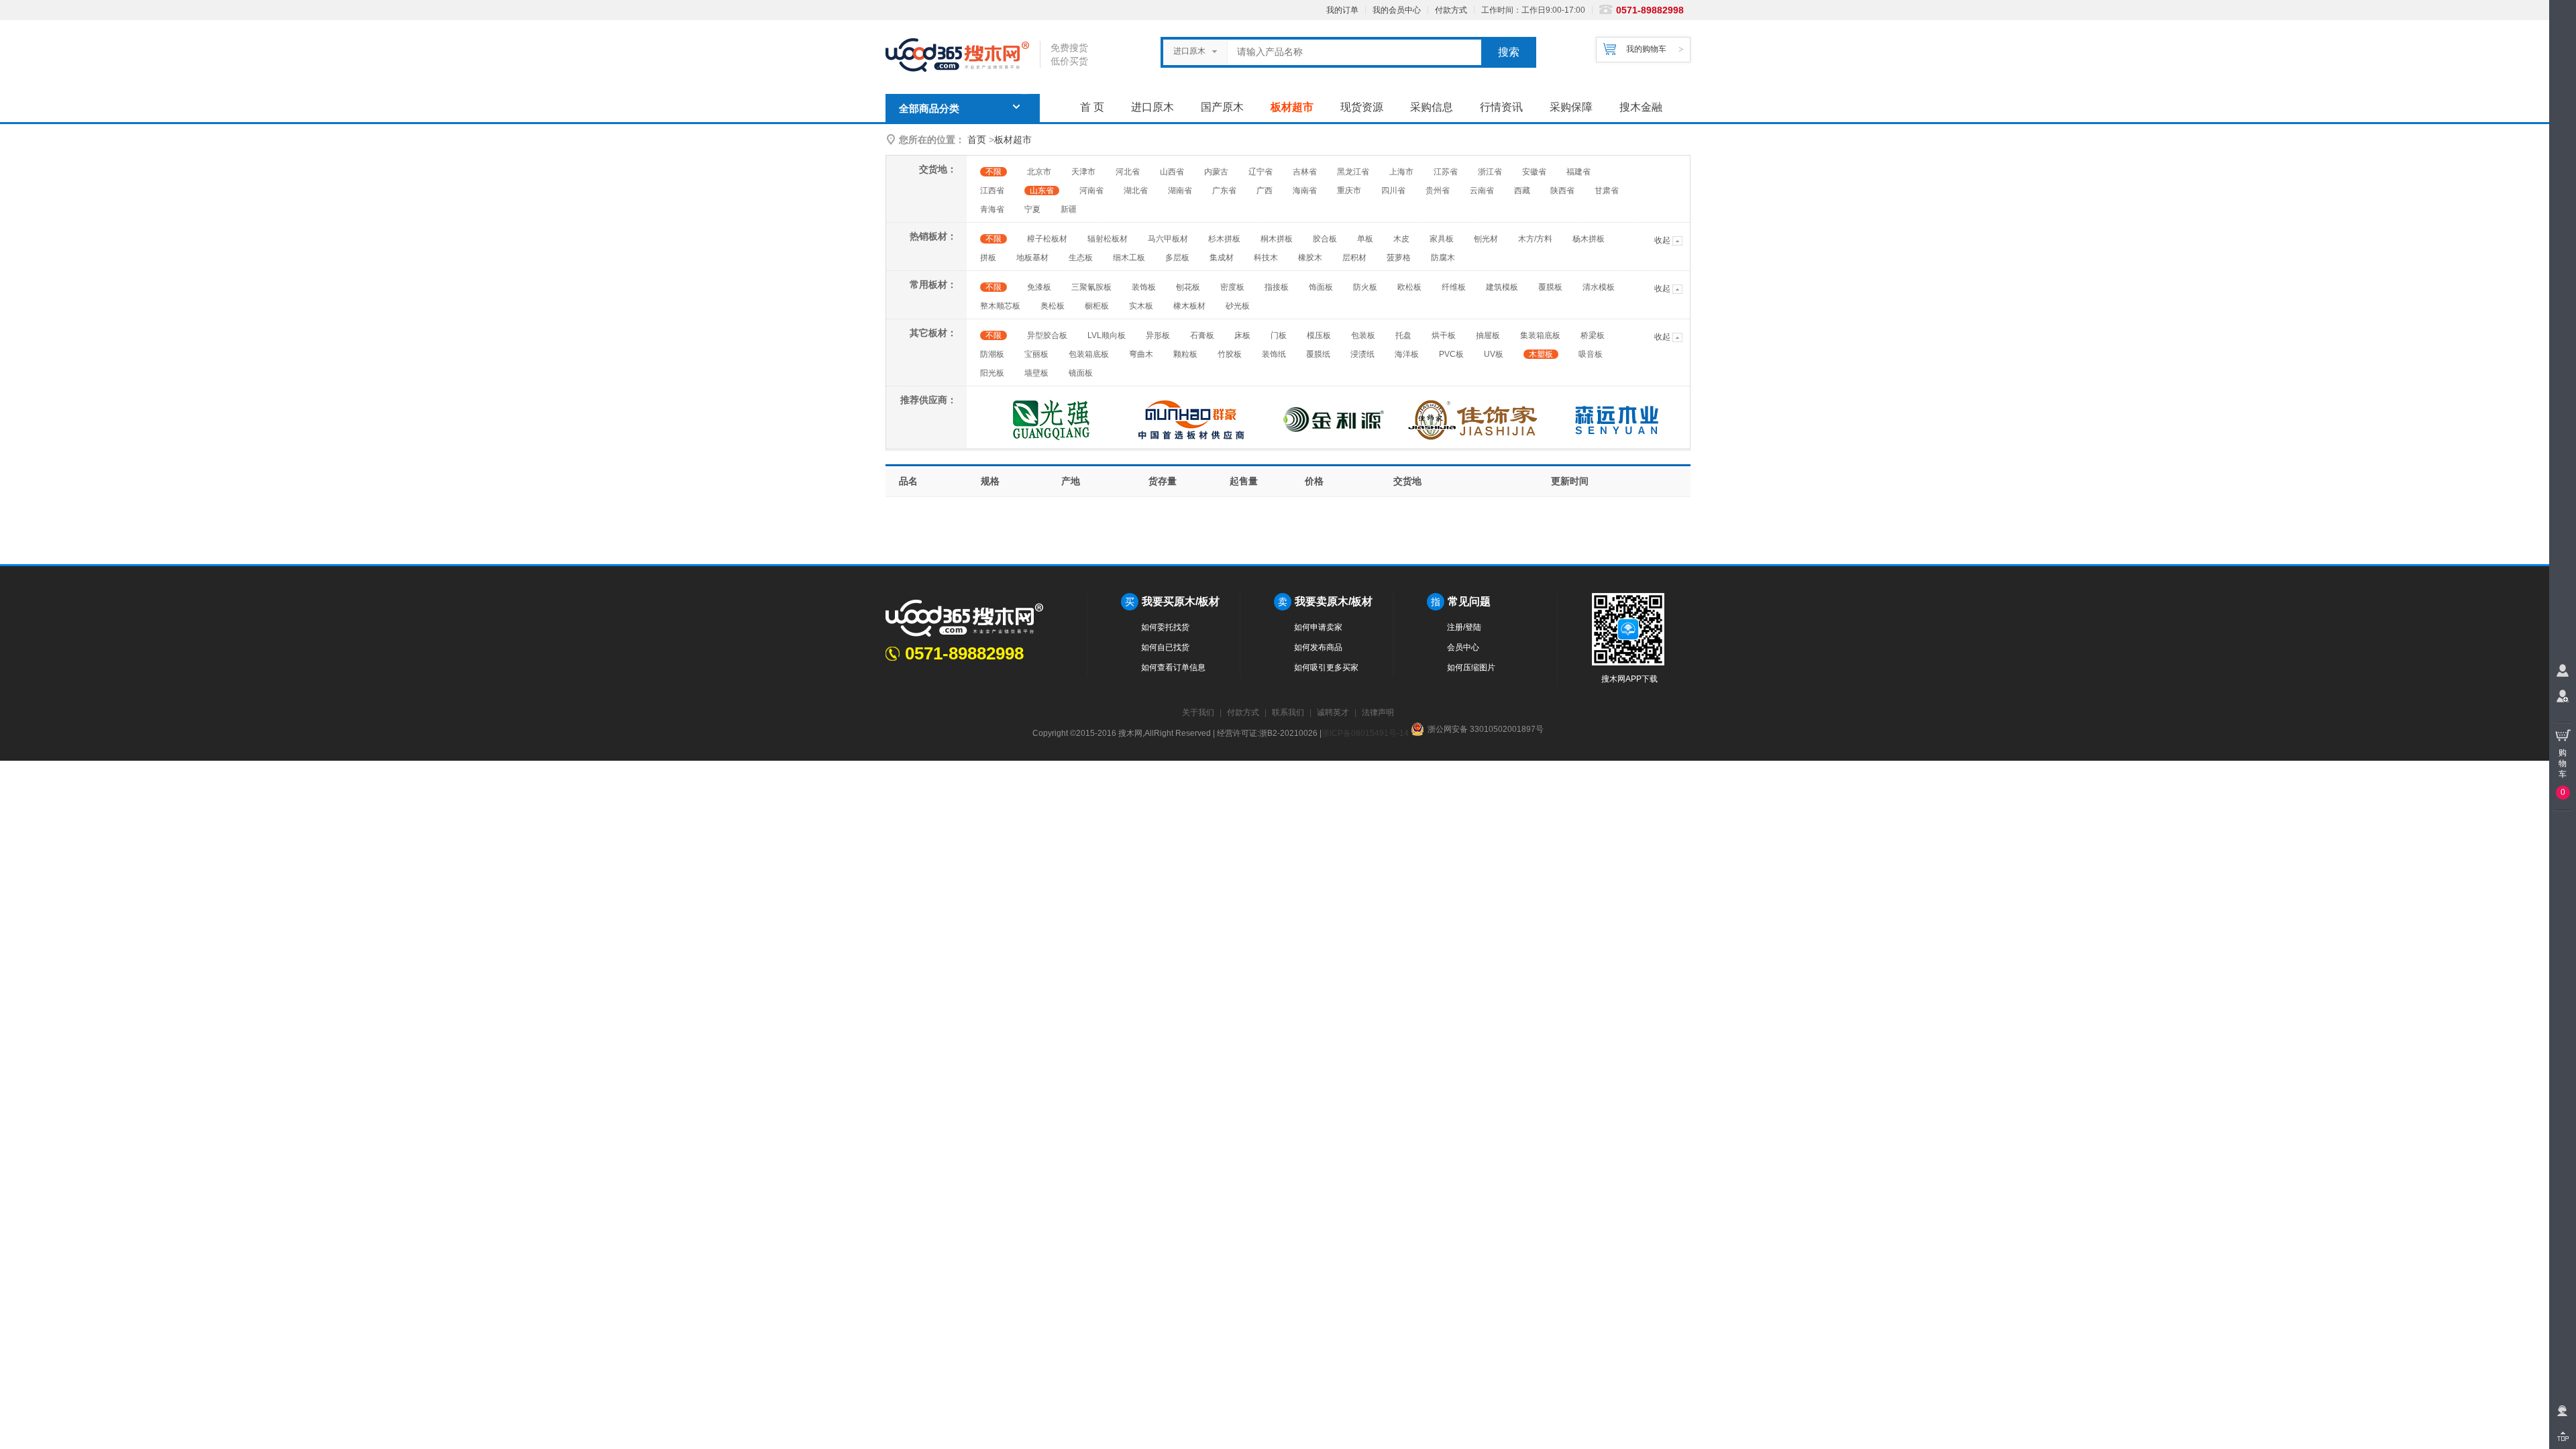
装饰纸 (1274, 354)
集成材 (1222, 258)
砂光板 (1238, 306)
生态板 (1081, 258)
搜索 (1509, 52)
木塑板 (1541, 354)
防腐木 (1443, 258)
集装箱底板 (1540, 335)
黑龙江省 (1353, 172)
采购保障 (1571, 107)
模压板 (1319, 335)
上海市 (1401, 172)
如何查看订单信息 (1173, 667)
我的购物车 (1646, 49)
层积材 (1354, 258)
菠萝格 (1399, 258)
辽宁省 (1260, 172)
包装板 (1363, 335)
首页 (977, 140)
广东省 (1224, 191)
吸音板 (1591, 354)
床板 (1242, 335)
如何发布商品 (1318, 647)
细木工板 (1129, 258)
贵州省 (1438, 191)
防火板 (1365, 287)
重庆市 (1349, 191)
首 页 (1092, 107)
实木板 (1141, 306)
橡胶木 (1310, 258)
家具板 (1442, 239)
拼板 (988, 258)
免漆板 (1039, 287)
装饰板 (1144, 287)
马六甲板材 (1168, 239)
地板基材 (1032, 258)
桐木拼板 (1277, 239)
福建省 (1578, 172)
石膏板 (1202, 335)
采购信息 (1432, 107)
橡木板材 (1189, 306)
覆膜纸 (1318, 354)
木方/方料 (1535, 239)
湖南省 (1180, 191)
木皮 (1401, 239)
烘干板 (1444, 335)
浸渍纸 (1362, 354)
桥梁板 (1593, 335)
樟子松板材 (1047, 239)
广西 (1265, 191)
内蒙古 (1216, 172)
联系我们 (1288, 712)
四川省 (1393, 191)
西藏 (1522, 191)
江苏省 (1446, 172)
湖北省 (1136, 191)
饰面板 (1321, 287)
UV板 (1494, 354)
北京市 (1039, 172)
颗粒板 (1185, 354)
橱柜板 (1097, 306)
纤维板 (1454, 287)
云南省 (1482, 191)
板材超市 (1292, 107)
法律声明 (1378, 712)
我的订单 (1342, 10)
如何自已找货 (1165, 647)
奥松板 (1053, 306)
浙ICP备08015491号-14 (1365, 733)
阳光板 (992, 373)
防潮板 (992, 354)
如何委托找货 (1165, 627)
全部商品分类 (929, 109)
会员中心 (1463, 647)
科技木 (1266, 258)
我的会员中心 (1397, 10)
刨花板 (1188, 287)
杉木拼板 (1224, 239)
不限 (994, 172)
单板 (1365, 239)
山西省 (1172, 172)
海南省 (1305, 191)
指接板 (1277, 287)
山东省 (1042, 191)
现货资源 (1362, 107)
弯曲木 (1141, 354)
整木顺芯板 (1000, 306)
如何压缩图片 (1471, 667)
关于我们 (1198, 712)
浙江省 (1490, 172)
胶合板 (1325, 239)
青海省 (992, 209)
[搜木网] (963, 55)
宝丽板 (1036, 354)
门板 (1279, 335)
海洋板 (1407, 354)
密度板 (1232, 287)
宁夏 (1032, 209)
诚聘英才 (1333, 712)
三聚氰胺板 (1091, 287)
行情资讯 (1501, 107)
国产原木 (1222, 107)
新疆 (1069, 209)
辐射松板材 (1108, 239)
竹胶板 (1230, 354)
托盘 (1403, 335)
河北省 (1128, 172)
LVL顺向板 (1107, 335)
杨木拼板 (1589, 239)
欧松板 (1409, 287)
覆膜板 (1550, 287)
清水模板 (1599, 287)
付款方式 (1451, 10)
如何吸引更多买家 (1326, 667)
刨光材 (1486, 239)
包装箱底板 (1089, 354)
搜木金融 (1641, 107)
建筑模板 (1502, 287)
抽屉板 (1488, 335)
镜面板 (1081, 373)
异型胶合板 (1047, 335)
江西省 (992, 191)
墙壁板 (1036, 373)
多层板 (1177, 258)
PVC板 (1451, 354)
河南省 (1091, 191)
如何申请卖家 (1318, 627)
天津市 (1083, 172)
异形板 (1158, 335)
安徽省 (1534, 172)
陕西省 (1562, 191)
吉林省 (1305, 172)
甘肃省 (1607, 191)
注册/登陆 (1464, 627)
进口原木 (1152, 107)
